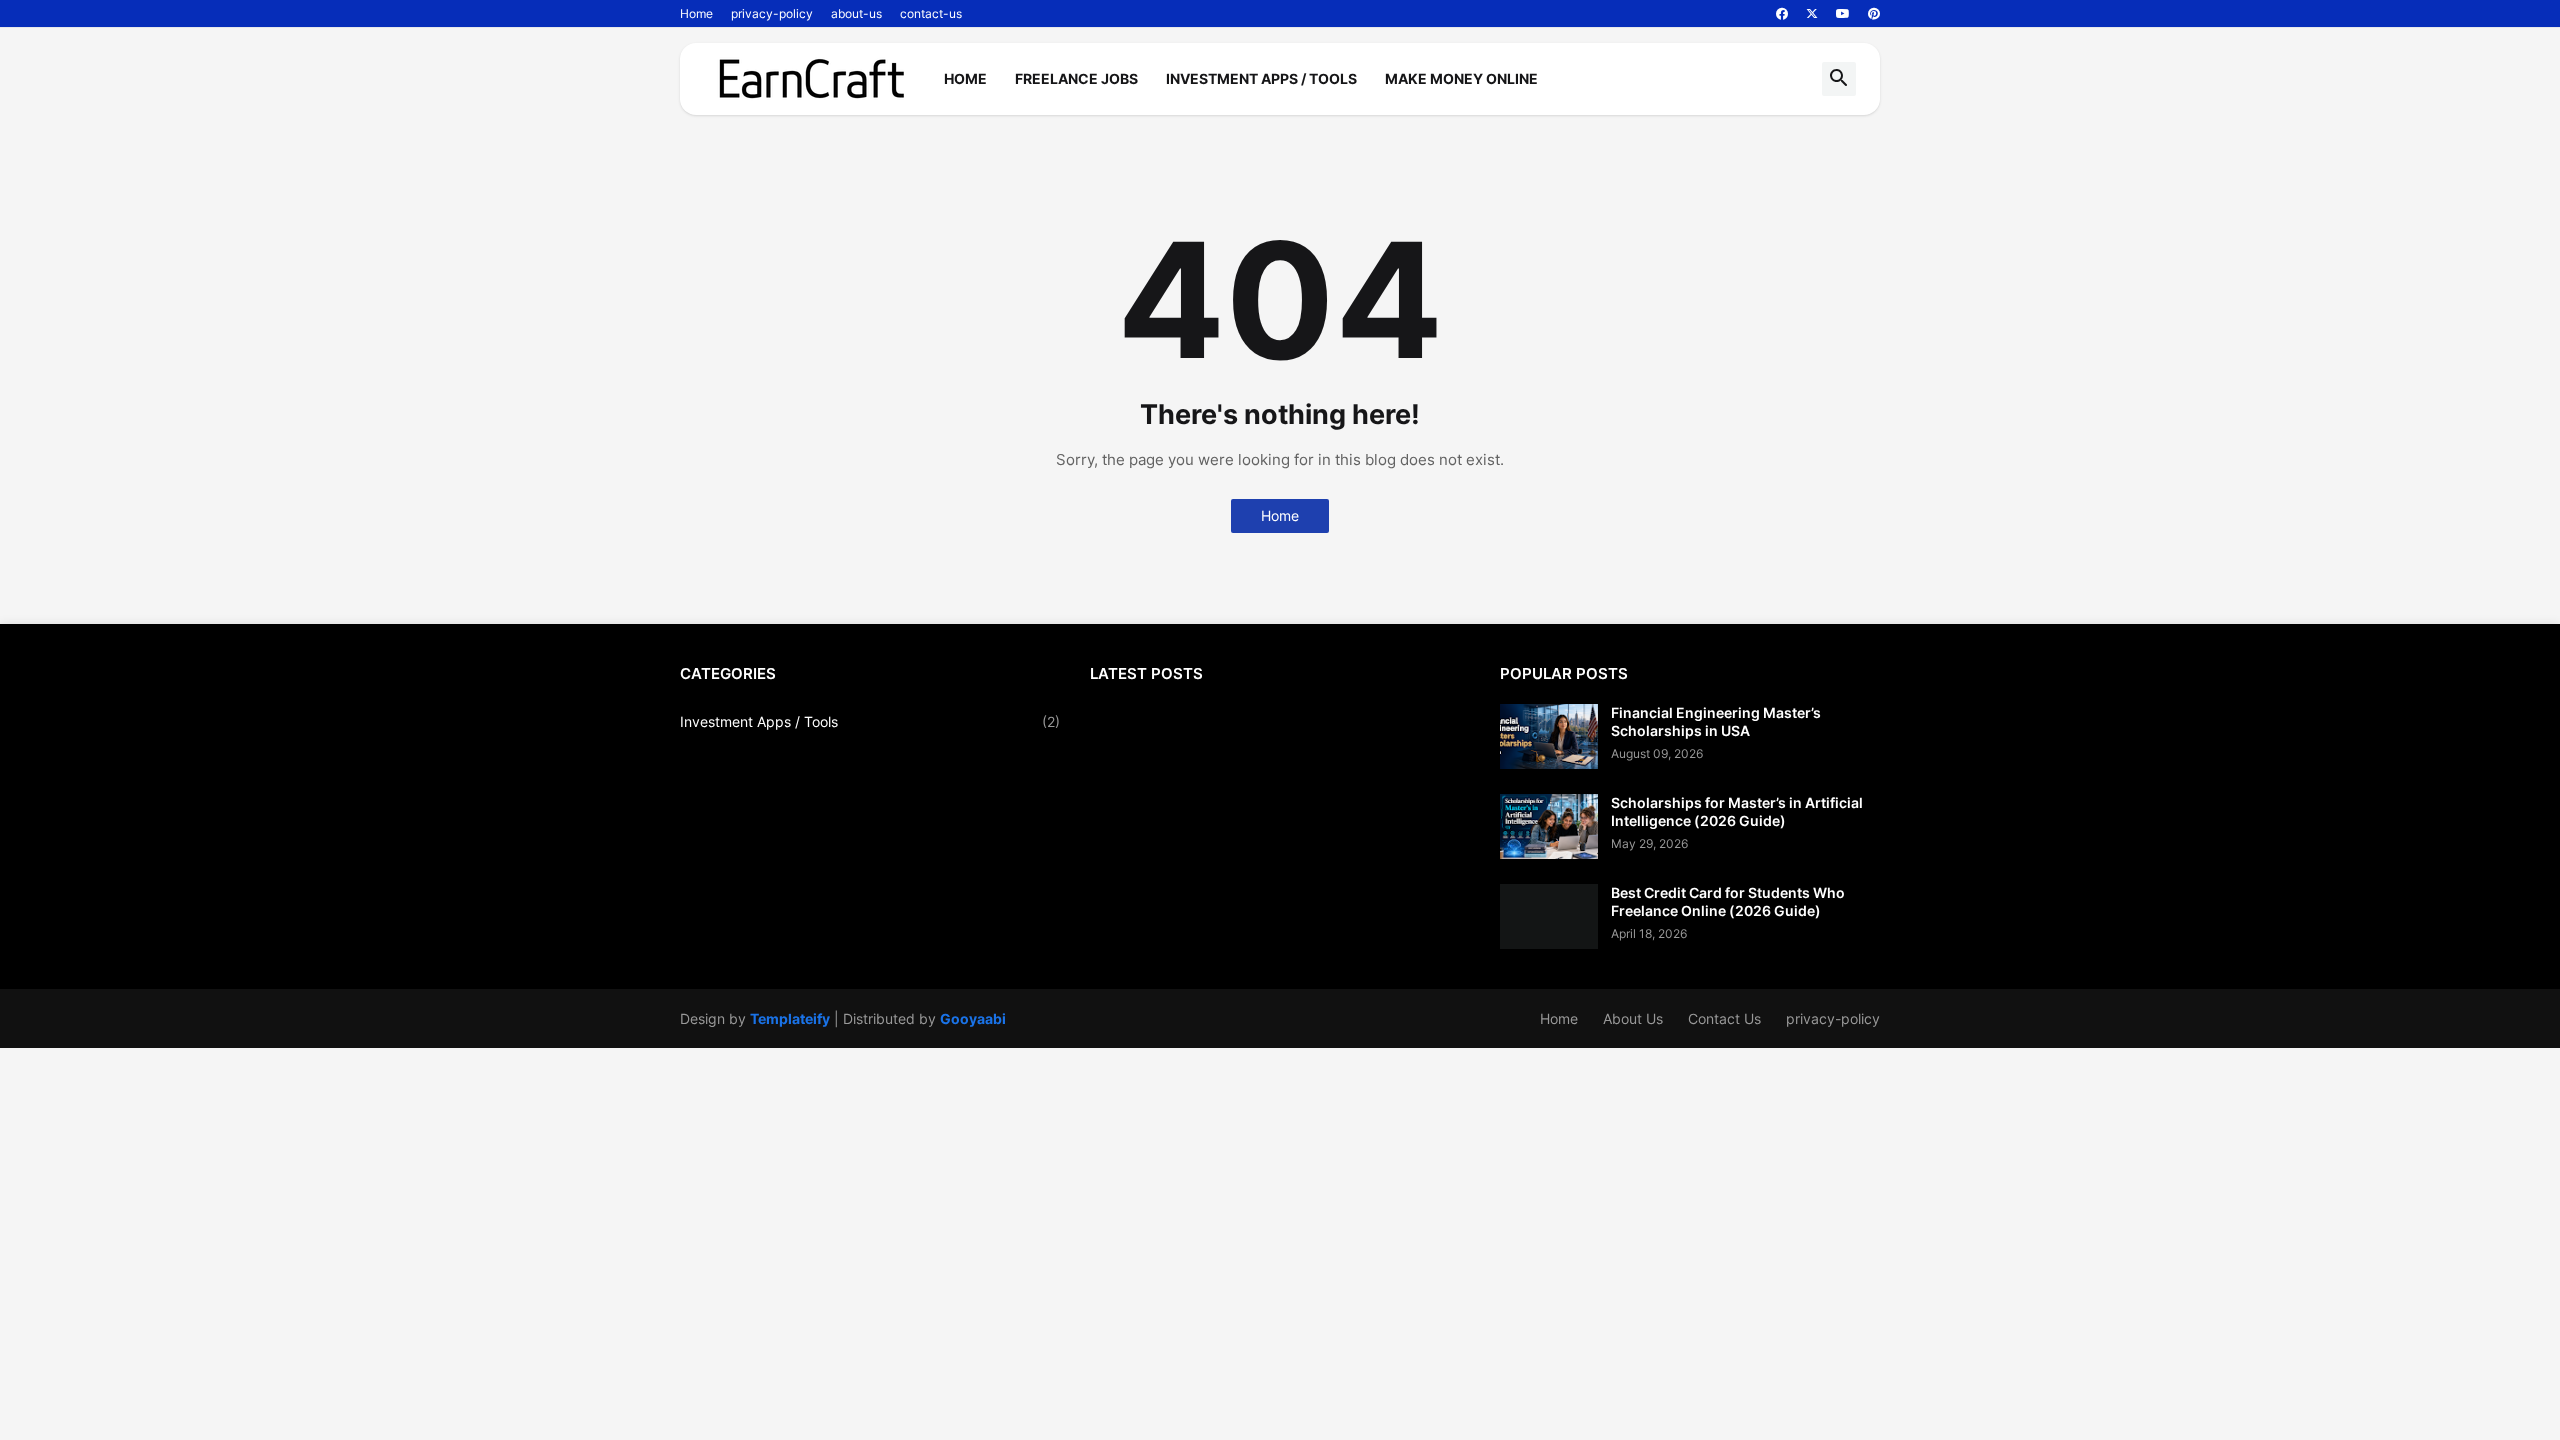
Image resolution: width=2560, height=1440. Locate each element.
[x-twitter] (1812, 14)
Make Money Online (1461, 78)
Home (696, 13)
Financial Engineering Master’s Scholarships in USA (1716, 721)
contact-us (931, 13)
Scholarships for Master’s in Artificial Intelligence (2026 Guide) (1737, 811)
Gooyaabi (973, 1018)
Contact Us (1724, 1018)
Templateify (790, 1018)
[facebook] (1782, 14)
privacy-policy (772, 13)
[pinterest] (1874, 14)
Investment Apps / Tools (1261, 78)
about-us (856, 13)
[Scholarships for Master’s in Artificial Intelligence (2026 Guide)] (1549, 826)
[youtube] (1843, 14)
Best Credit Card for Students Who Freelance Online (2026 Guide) (1728, 901)
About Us (1633, 1018)
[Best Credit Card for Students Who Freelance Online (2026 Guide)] (1549, 916)
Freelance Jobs (1076, 78)
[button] (1839, 79)
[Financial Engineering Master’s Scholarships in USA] (1549, 736)
